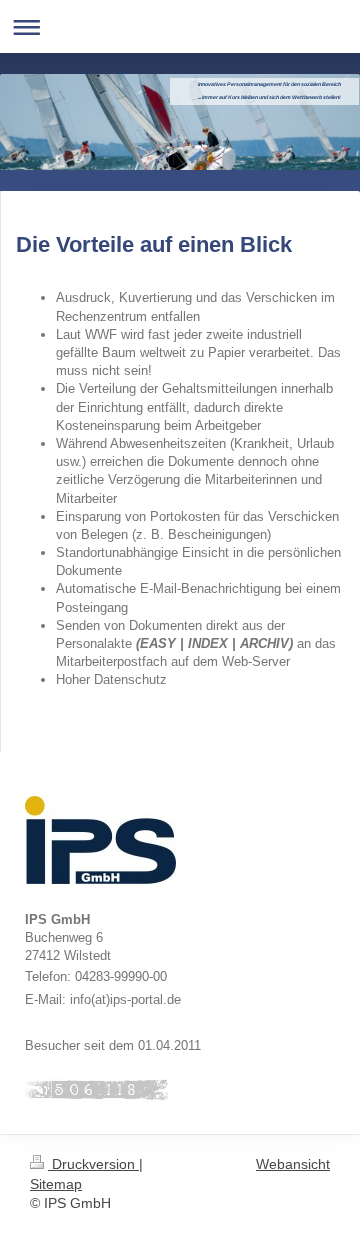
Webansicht (293, 1164)
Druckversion (93, 1164)
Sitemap (56, 1184)
